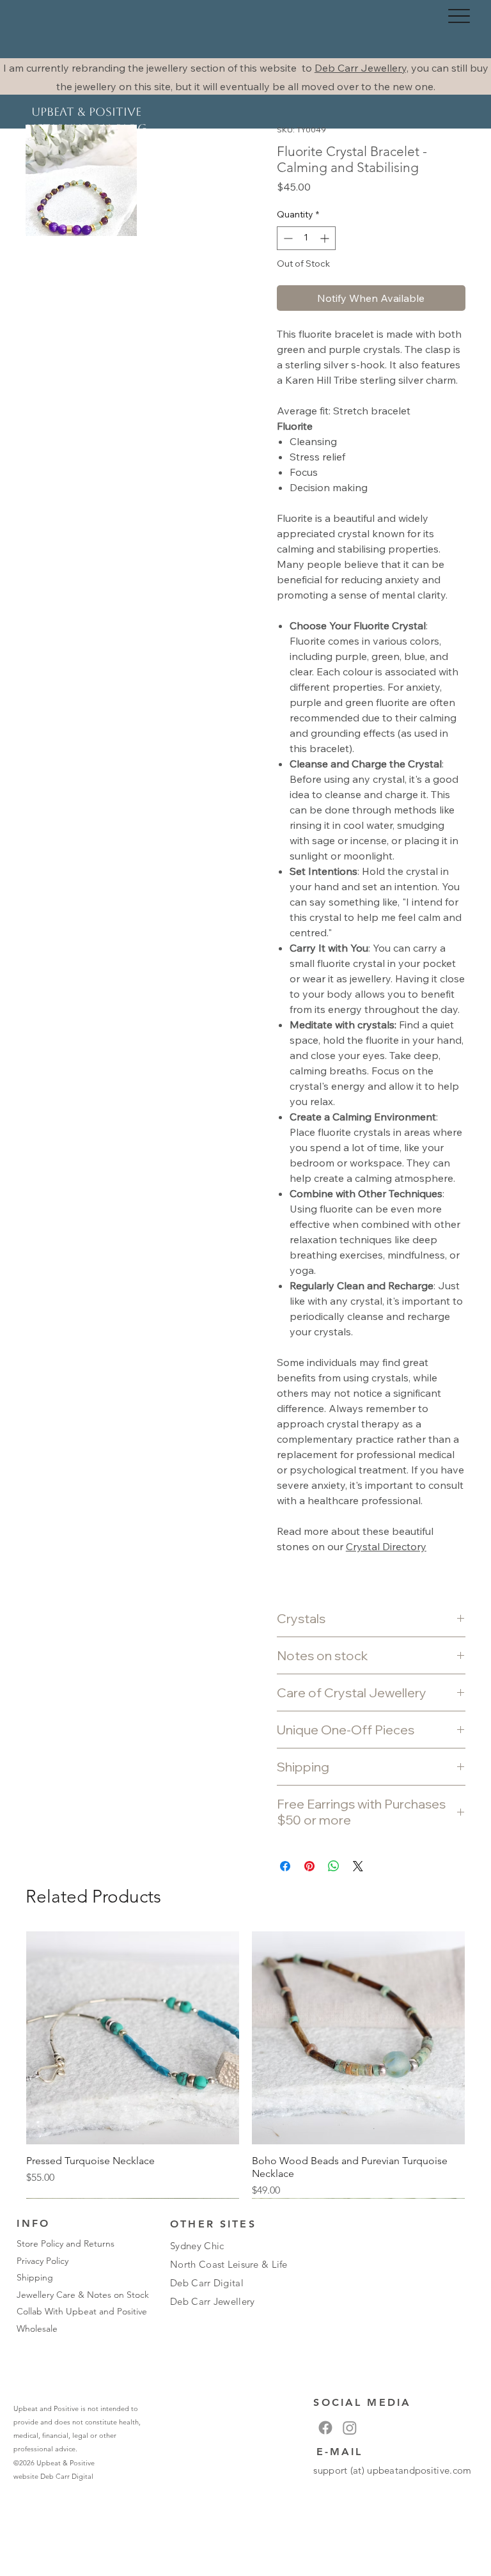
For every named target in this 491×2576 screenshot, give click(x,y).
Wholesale (37, 2329)
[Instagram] (350, 2428)
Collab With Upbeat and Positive (82, 2311)
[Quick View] (133, 2038)
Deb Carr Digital (67, 2476)
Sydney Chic (197, 2246)
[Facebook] (325, 2428)
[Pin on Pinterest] (309, 1866)
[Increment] (326, 238)
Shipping (35, 2277)
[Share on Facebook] (285, 1866)
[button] (81, 180)
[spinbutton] (306, 238)
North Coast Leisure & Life (229, 2264)
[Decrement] (287, 238)
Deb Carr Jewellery (212, 2301)
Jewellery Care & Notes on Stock (83, 2295)
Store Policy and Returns (66, 2243)
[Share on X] (358, 1866)
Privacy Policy (43, 2261)
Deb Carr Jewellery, (362, 68)
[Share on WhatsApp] (334, 1866)
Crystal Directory (386, 1546)
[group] (245, 2065)
